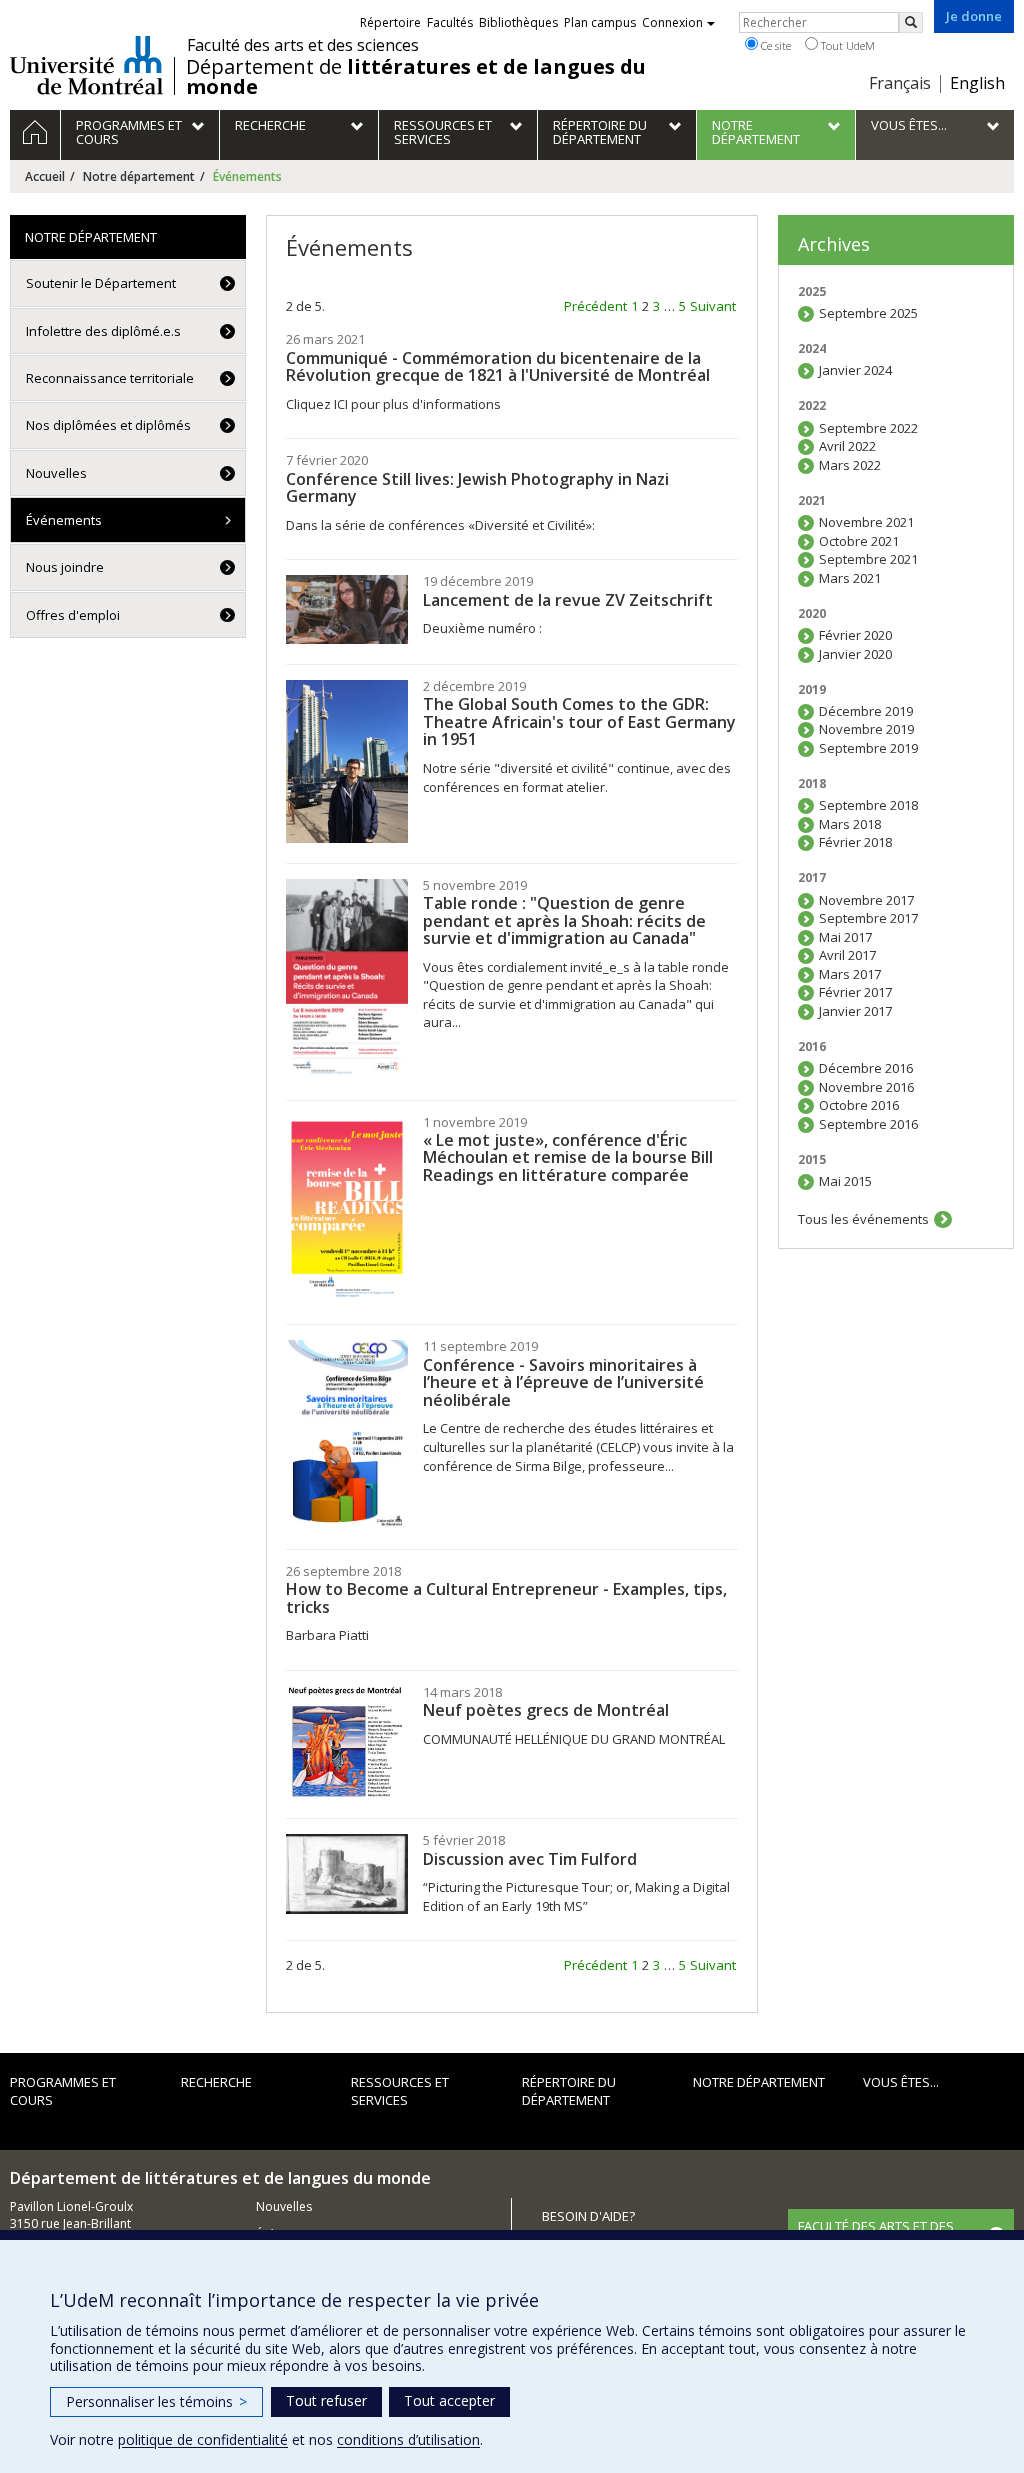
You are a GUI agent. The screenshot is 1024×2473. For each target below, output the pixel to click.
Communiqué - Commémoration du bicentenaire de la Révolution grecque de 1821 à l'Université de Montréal (498, 367)
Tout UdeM (846, 45)
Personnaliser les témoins (156, 2401)
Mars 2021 (850, 578)
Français (900, 83)
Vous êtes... (901, 2082)
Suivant (713, 306)
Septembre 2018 (868, 805)
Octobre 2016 (859, 1105)
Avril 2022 (847, 446)
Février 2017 (855, 992)
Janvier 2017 (855, 1011)
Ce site (774, 45)
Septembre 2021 (868, 559)
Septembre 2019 (868, 748)
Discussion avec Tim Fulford (530, 1859)
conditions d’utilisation (408, 2439)
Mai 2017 (845, 937)
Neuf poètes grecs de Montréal (546, 1710)
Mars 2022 (850, 465)
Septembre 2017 (868, 918)
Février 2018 (855, 842)
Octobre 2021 (859, 541)
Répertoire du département (569, 2091)
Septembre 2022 (868, 428)
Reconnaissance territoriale (110, 378)
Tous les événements (863, 1219)
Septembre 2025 (868, 313)
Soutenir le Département (101, 283)
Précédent (595, 306)
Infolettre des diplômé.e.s (103, 331)
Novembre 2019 (866, 729)
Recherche (216, 2082)
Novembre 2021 (866, 522)
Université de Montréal (86, 65)
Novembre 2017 (866, 900)
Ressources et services (400, 2091)
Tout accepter (449, 2400)
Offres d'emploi (73, 615)
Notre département (139, 176)
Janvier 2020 (855, 654)
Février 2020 (855, 635)
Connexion (672, 22)
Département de (416, 77)
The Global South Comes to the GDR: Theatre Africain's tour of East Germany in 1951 (579, 721)
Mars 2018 (850, 824)
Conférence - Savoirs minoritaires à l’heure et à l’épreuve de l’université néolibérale (563, 1382)
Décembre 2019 (866, 711)
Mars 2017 (850, 974)
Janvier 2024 (855, 370)
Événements (64, 520)
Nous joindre (65, 567)
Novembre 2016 (866, 1087)
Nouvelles (56, 473)
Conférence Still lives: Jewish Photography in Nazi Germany (477, 488)
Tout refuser (326, 2400)
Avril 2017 (847, 955)
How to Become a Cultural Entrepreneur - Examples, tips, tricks (506, 1598)
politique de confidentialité (203, 2439)
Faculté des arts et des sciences (303, 45)
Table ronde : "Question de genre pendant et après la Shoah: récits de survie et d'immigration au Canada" (564, 920)
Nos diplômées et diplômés (108, 425)
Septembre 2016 (868, 1124)
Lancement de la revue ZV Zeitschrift (568, 600)
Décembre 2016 (866, 1068)
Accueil (45, 176)
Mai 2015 (845, 1181)
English (977, 83)
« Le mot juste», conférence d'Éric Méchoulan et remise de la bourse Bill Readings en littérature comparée (568, 1157)
